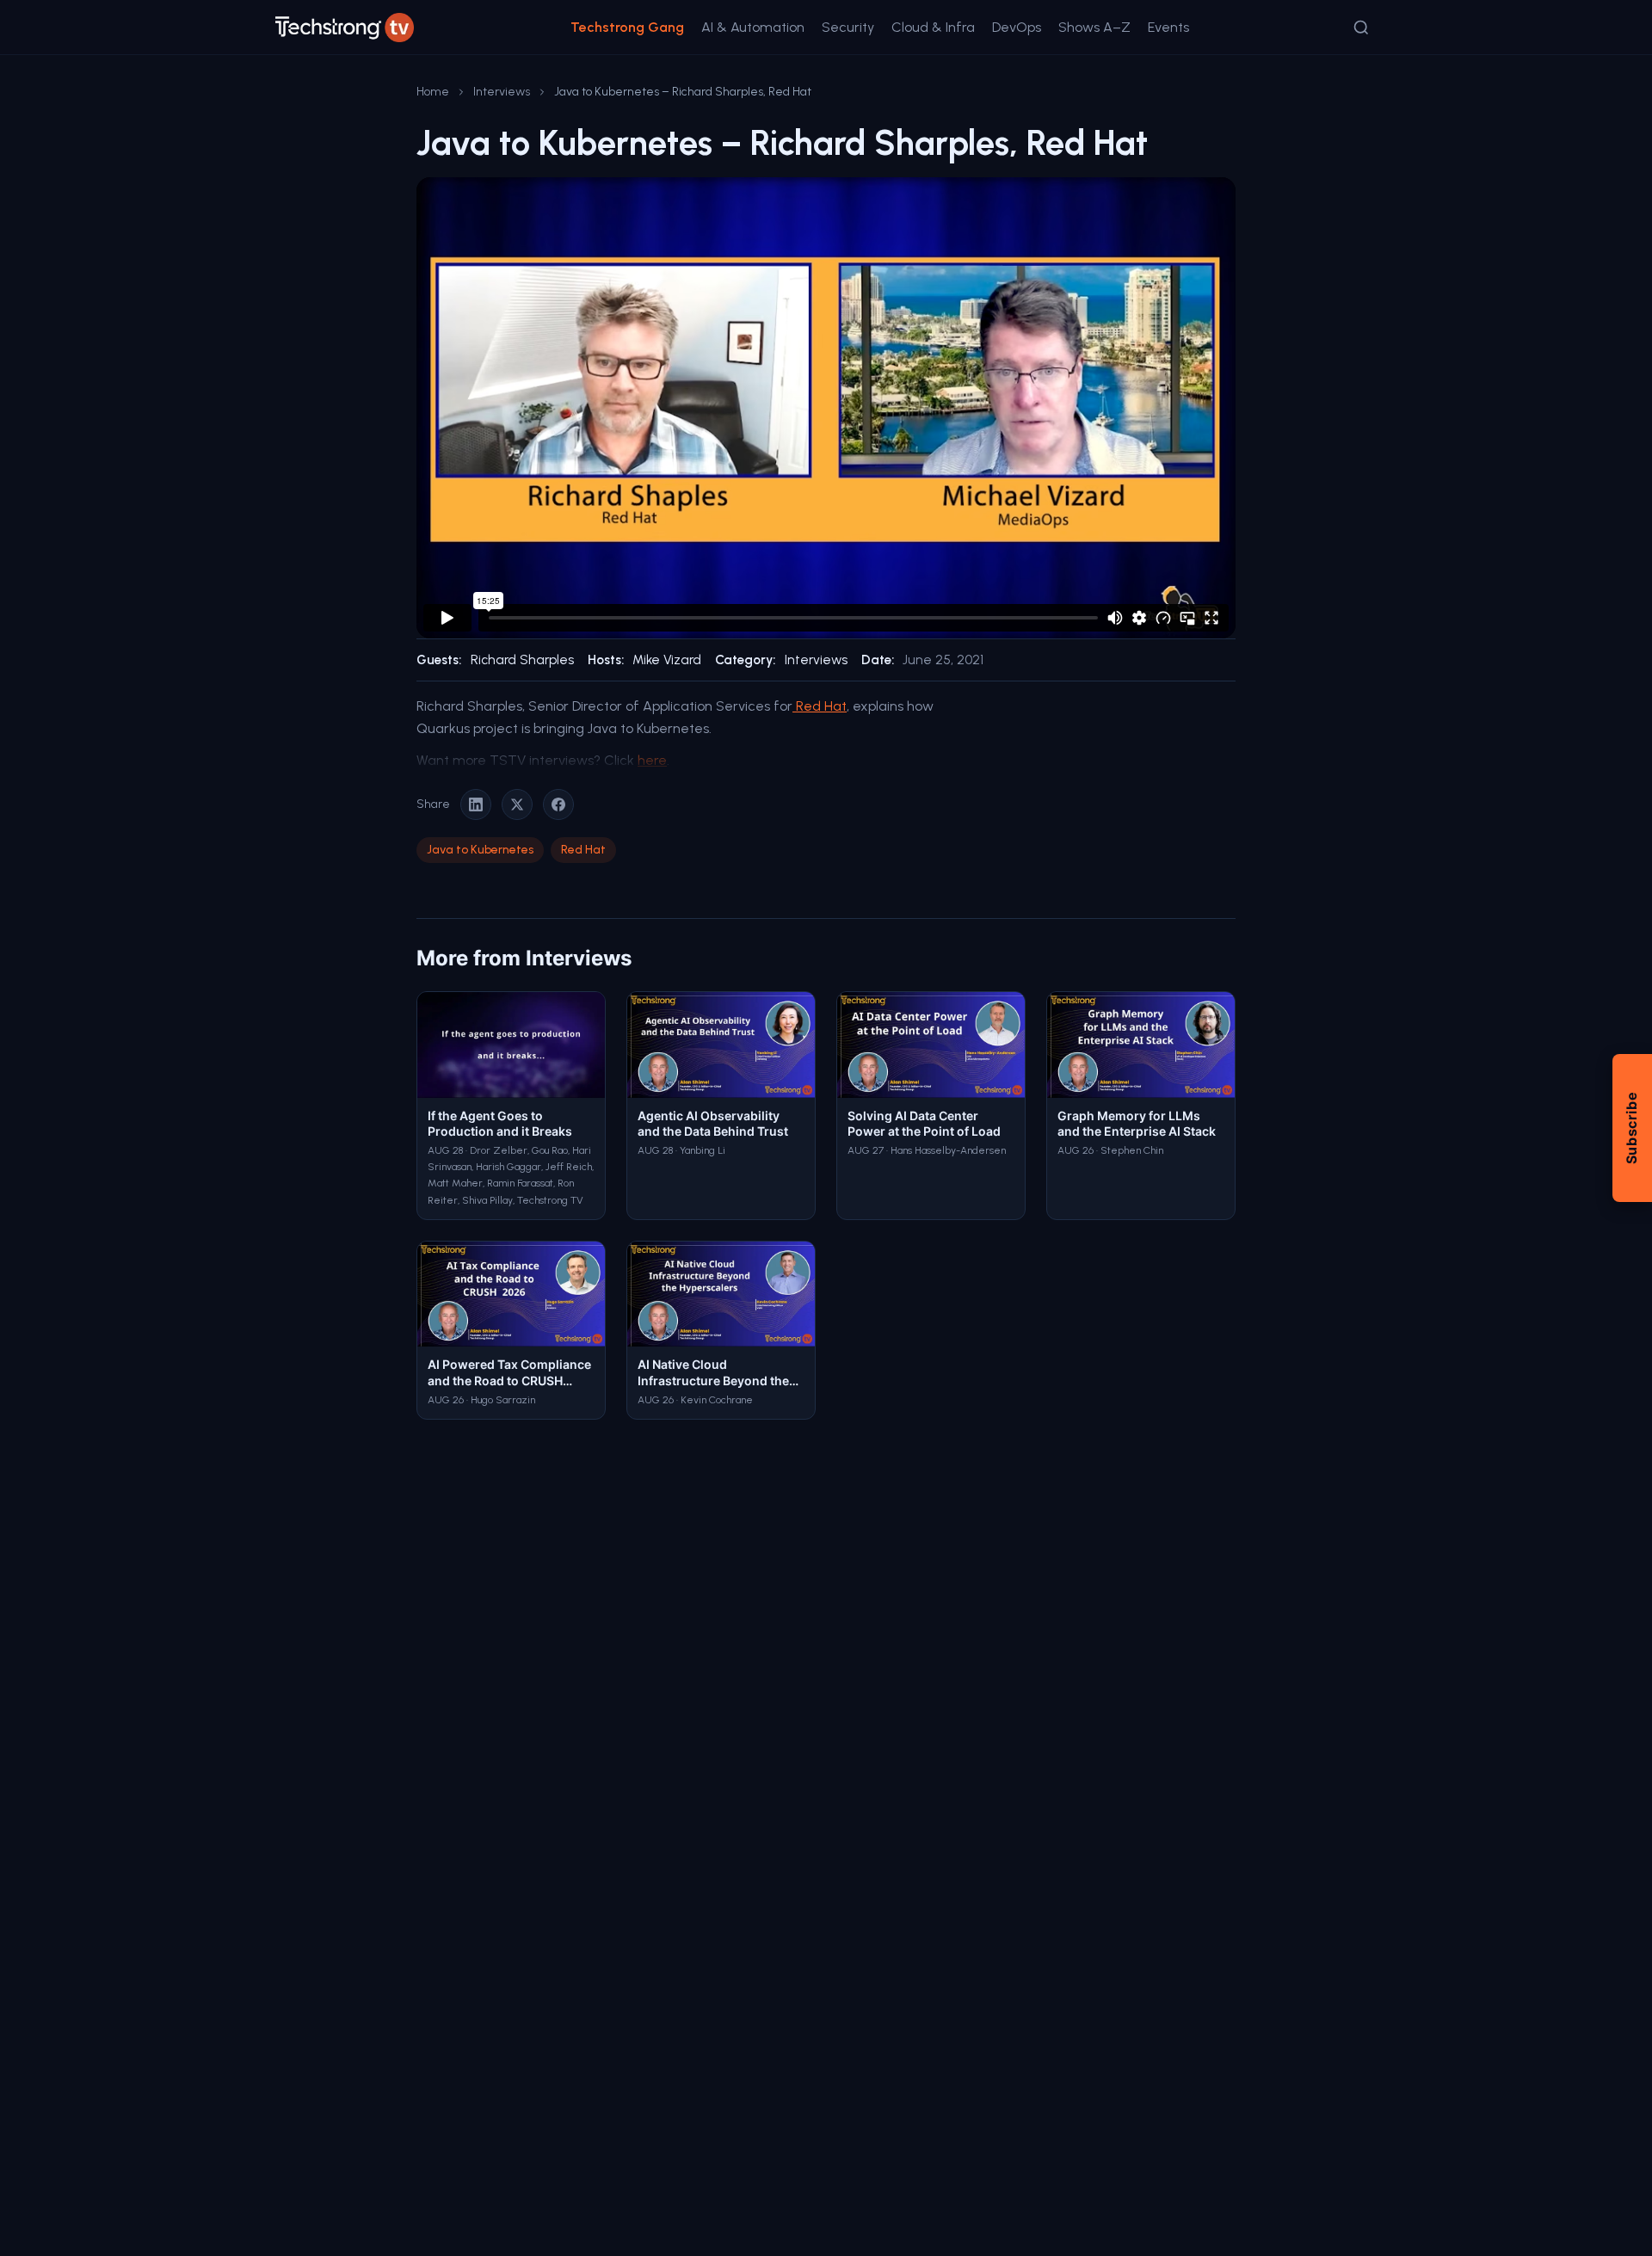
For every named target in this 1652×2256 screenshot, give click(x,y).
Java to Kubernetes (480, 850)
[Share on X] (517, 804)
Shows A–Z (1094, 27)
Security (848, 27)
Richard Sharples (522, 660)
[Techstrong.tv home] (345, 28)
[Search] (1361, 28)
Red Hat (820, 706)
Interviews (502, 92)
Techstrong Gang (627, 27)
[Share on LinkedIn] (476, 804)
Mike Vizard (667, 660)
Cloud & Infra (933, 27)
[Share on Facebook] (558, 804)
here (652, 760)
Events (1168, 27)
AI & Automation (753, 27)
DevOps (1017, 27)
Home (433, 92)
